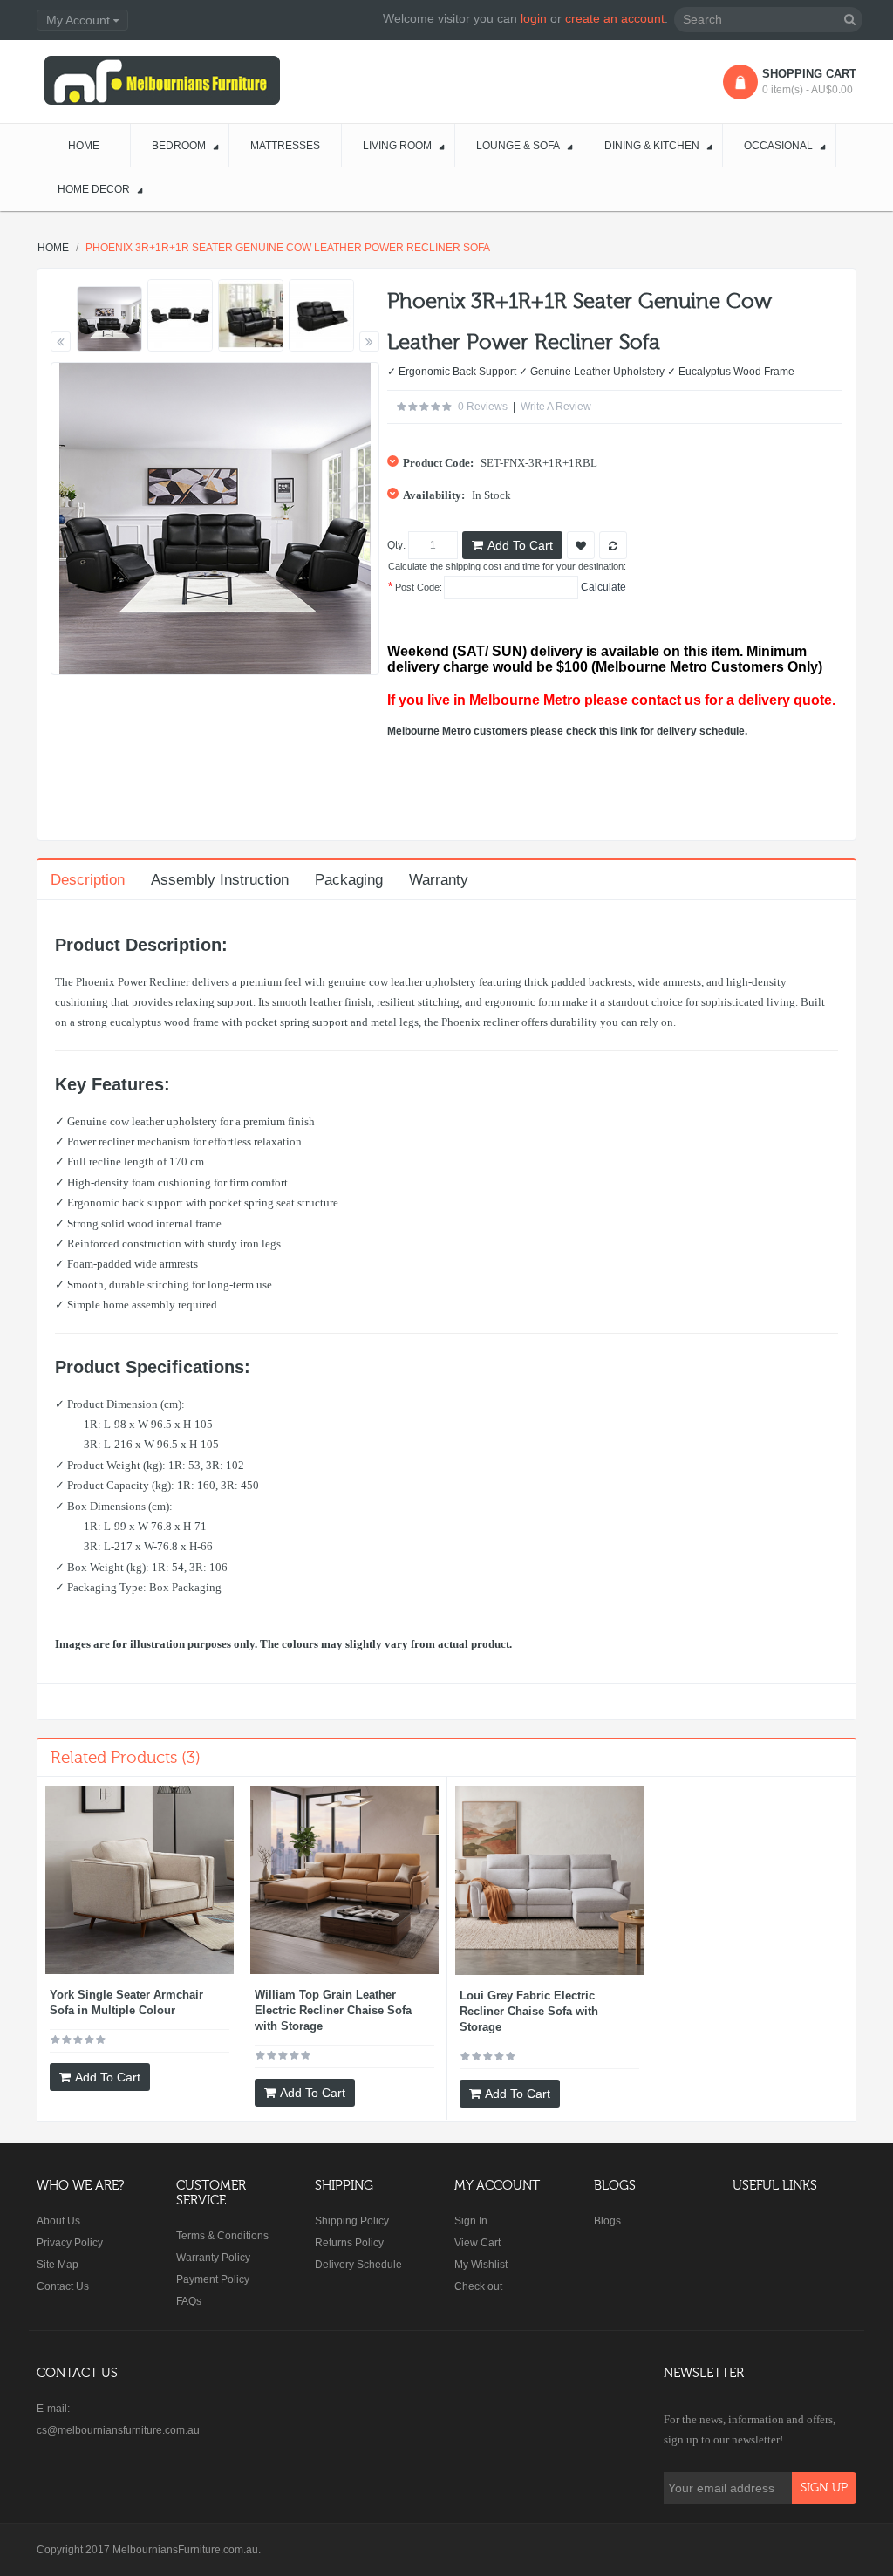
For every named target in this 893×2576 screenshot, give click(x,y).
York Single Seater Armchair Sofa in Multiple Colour (126, 2002)
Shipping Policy (352, 2221)
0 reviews (483, 407)
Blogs (607, 2221)
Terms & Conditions (222, 2236)
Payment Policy (213, 2279)
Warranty (439, 880)
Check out (478, 2286)
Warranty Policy (213, 2258)
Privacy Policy (70, 2243)
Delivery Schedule (358, 2265)
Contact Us (63, 2286)
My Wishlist (481, 2265)
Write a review (556, 407)
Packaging (349, 880)
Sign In (471, 2221)
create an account (615, 18)
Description (88, 880)
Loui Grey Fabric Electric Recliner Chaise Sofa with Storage (529, 2011)
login (534, 18)
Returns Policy (349, 2243)
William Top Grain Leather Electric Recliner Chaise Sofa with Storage (333, 2010)
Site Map (58, 2265)
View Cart (477, 2243)
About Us (58, 2221)
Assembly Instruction (220, 880)
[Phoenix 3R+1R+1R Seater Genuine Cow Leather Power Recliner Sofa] (109, 319)
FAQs (189, 2301)
